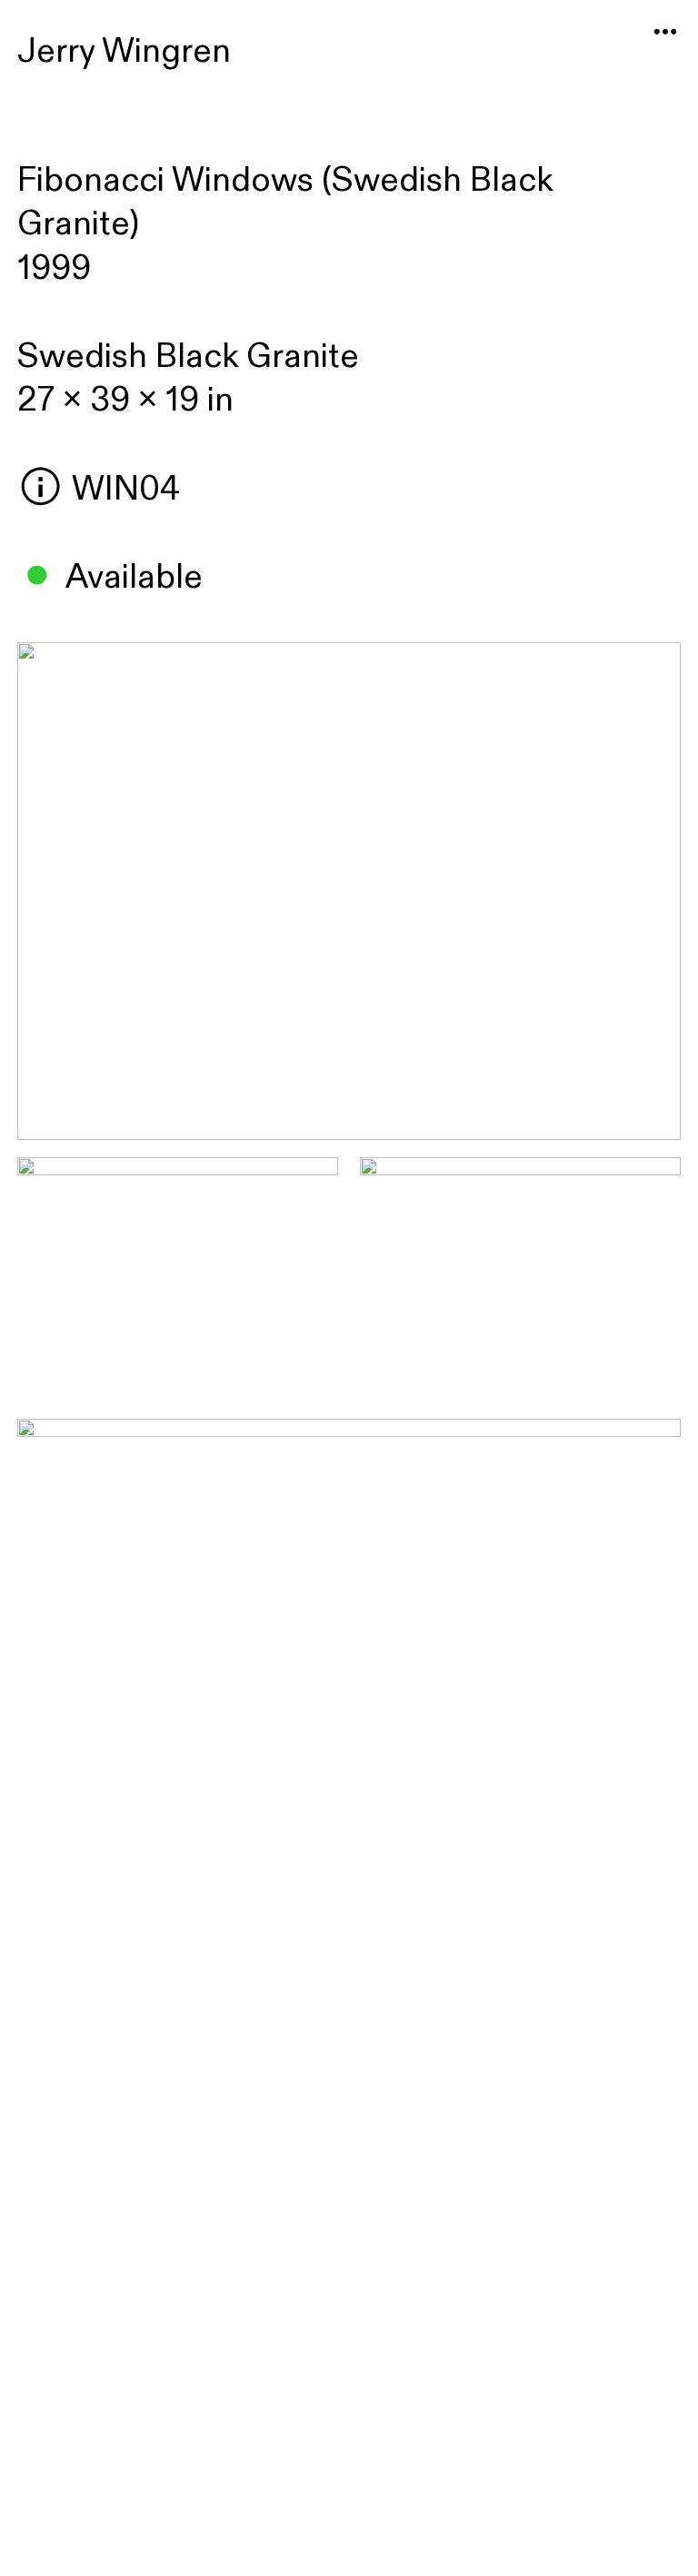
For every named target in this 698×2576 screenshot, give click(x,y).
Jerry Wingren (124, 51)
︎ (665, 32)
